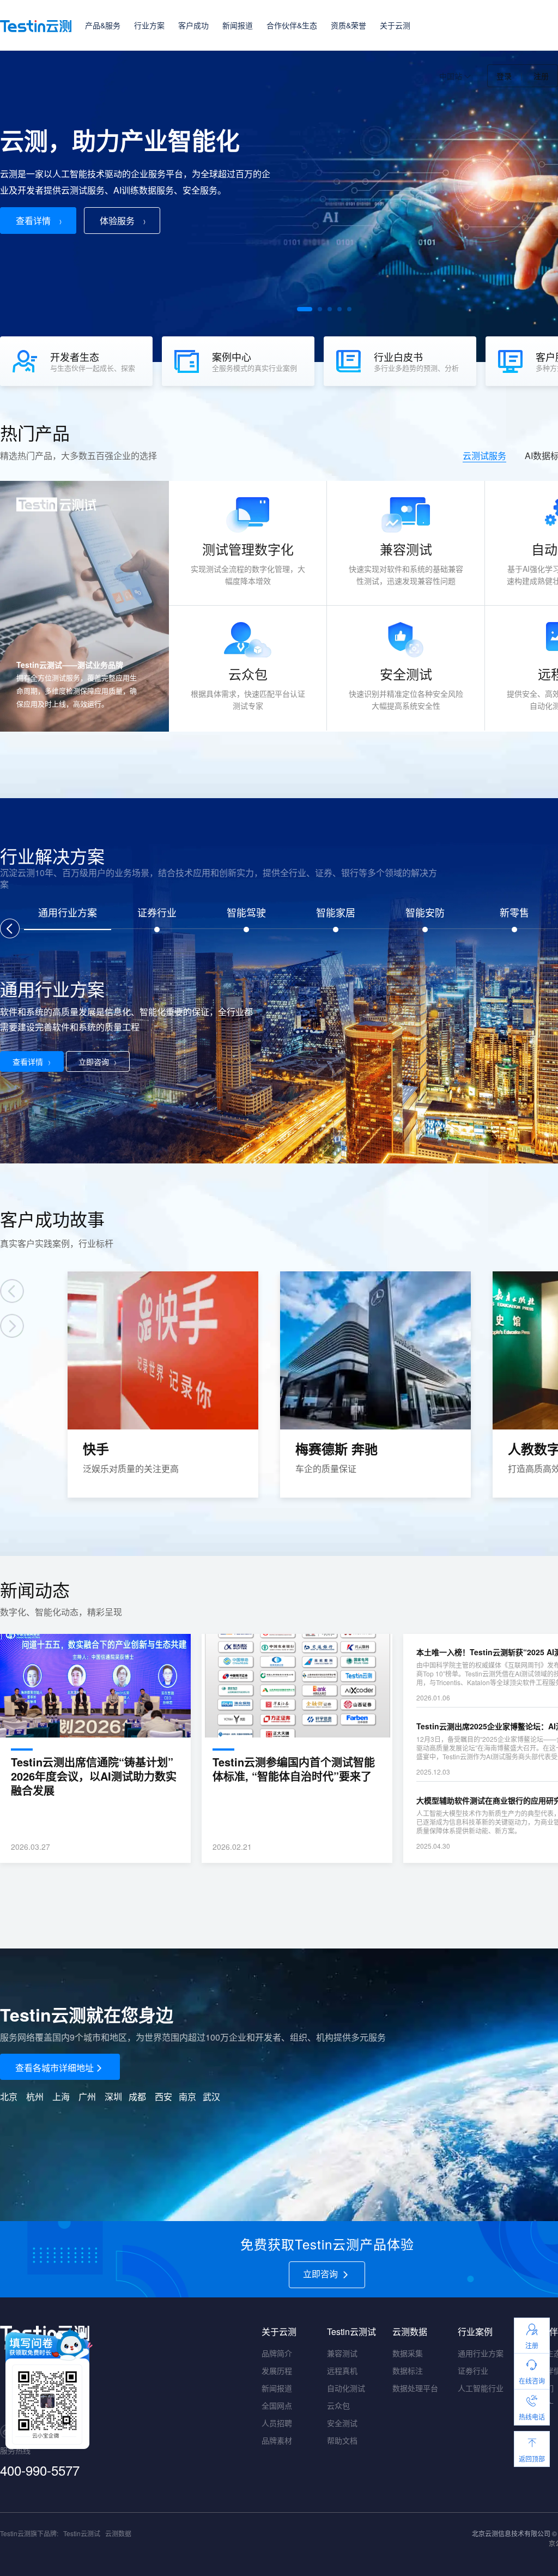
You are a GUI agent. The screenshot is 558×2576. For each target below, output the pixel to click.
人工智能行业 (481, 2388)
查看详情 (33, 221)
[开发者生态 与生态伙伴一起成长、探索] (81, 383)
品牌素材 (277, 2440)
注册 (541, 76)
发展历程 (277, 2370)
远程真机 (342, 2370)
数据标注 (408, 2370)
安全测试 (342, 2423)
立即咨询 (94, 1061)
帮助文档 (342, 2440)
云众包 (338, 2405)
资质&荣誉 (348, 25)
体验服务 (117, 221)
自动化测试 (346, 2388)
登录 (504, 76)
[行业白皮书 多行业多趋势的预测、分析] (405, 383)
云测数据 (118, 2533)
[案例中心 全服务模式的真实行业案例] (243, 383)
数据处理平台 (415, 2388)
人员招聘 (277, 2423)
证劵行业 (473, 2370)
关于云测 (395, 25)
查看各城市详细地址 (54, 2068)
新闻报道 (238, 25)
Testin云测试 (82, 2533)
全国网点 (277, 2405)
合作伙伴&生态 (292, 25)
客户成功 (193, 25)
